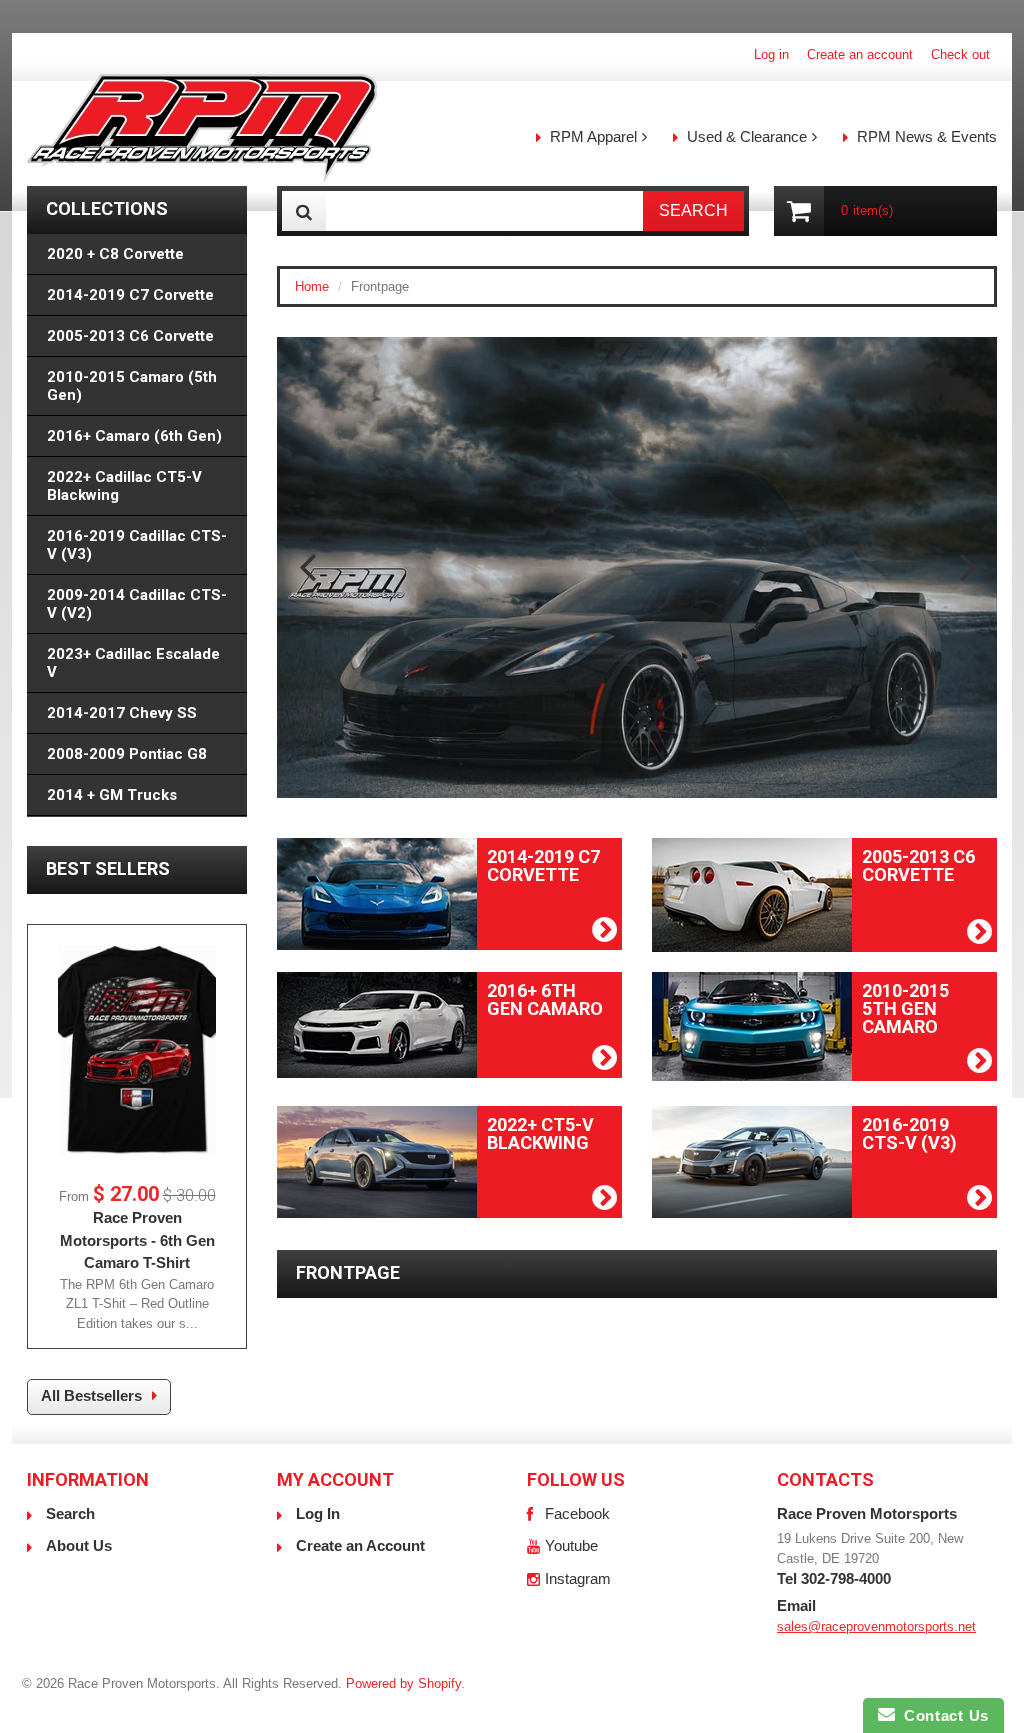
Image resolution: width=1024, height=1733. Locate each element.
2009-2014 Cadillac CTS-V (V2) (137, 604)
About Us (79, 1545)
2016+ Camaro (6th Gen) (134, 436)
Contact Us (942, 1715)
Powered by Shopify (403, 1683)
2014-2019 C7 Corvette (130, 295)
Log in (771, 54)
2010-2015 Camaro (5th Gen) (132, 386)
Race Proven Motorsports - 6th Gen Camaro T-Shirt (137, 1240)
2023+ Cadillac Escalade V (133, 663)
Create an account (860, 54)
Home (312, 286)
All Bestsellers (91, 1395)
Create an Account (360, 1545)
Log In (318, 1513)
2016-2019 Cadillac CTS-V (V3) (137, 545)
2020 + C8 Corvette (115, 254)
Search (70, 1513)
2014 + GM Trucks (112, 795)
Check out (960, 54)
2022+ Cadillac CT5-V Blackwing (124, 486)
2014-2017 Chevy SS (122, 713)
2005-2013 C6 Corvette (130, 336)
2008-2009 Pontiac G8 (127, 754)
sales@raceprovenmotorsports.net (876, 1626)
